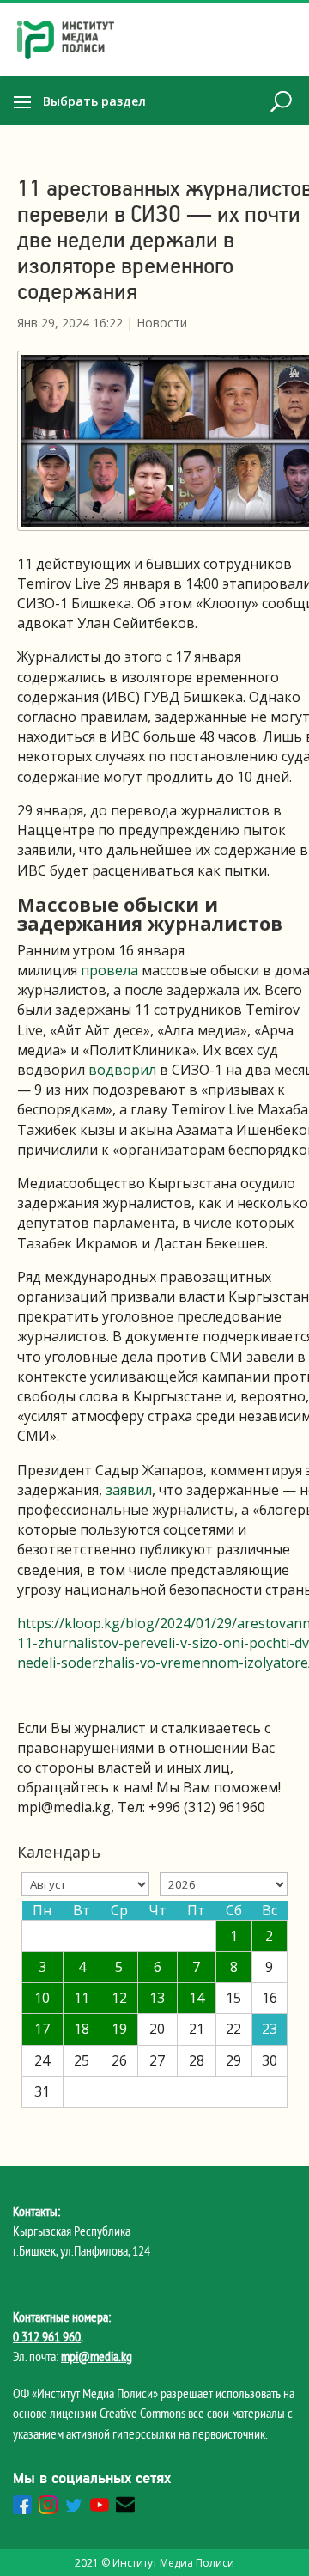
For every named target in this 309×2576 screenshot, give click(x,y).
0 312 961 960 (47, 2336)
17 (42, 2029)
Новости (162, 323)
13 (157, 1998)
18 (82, 2029)
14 (197, 1998)
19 (119, 2029)
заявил (129, 1490)
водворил (122, 1070)
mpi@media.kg (97, 2356)
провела (109, 970)
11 (82, 1998)
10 (42, 1998)
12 (119, 1998)
